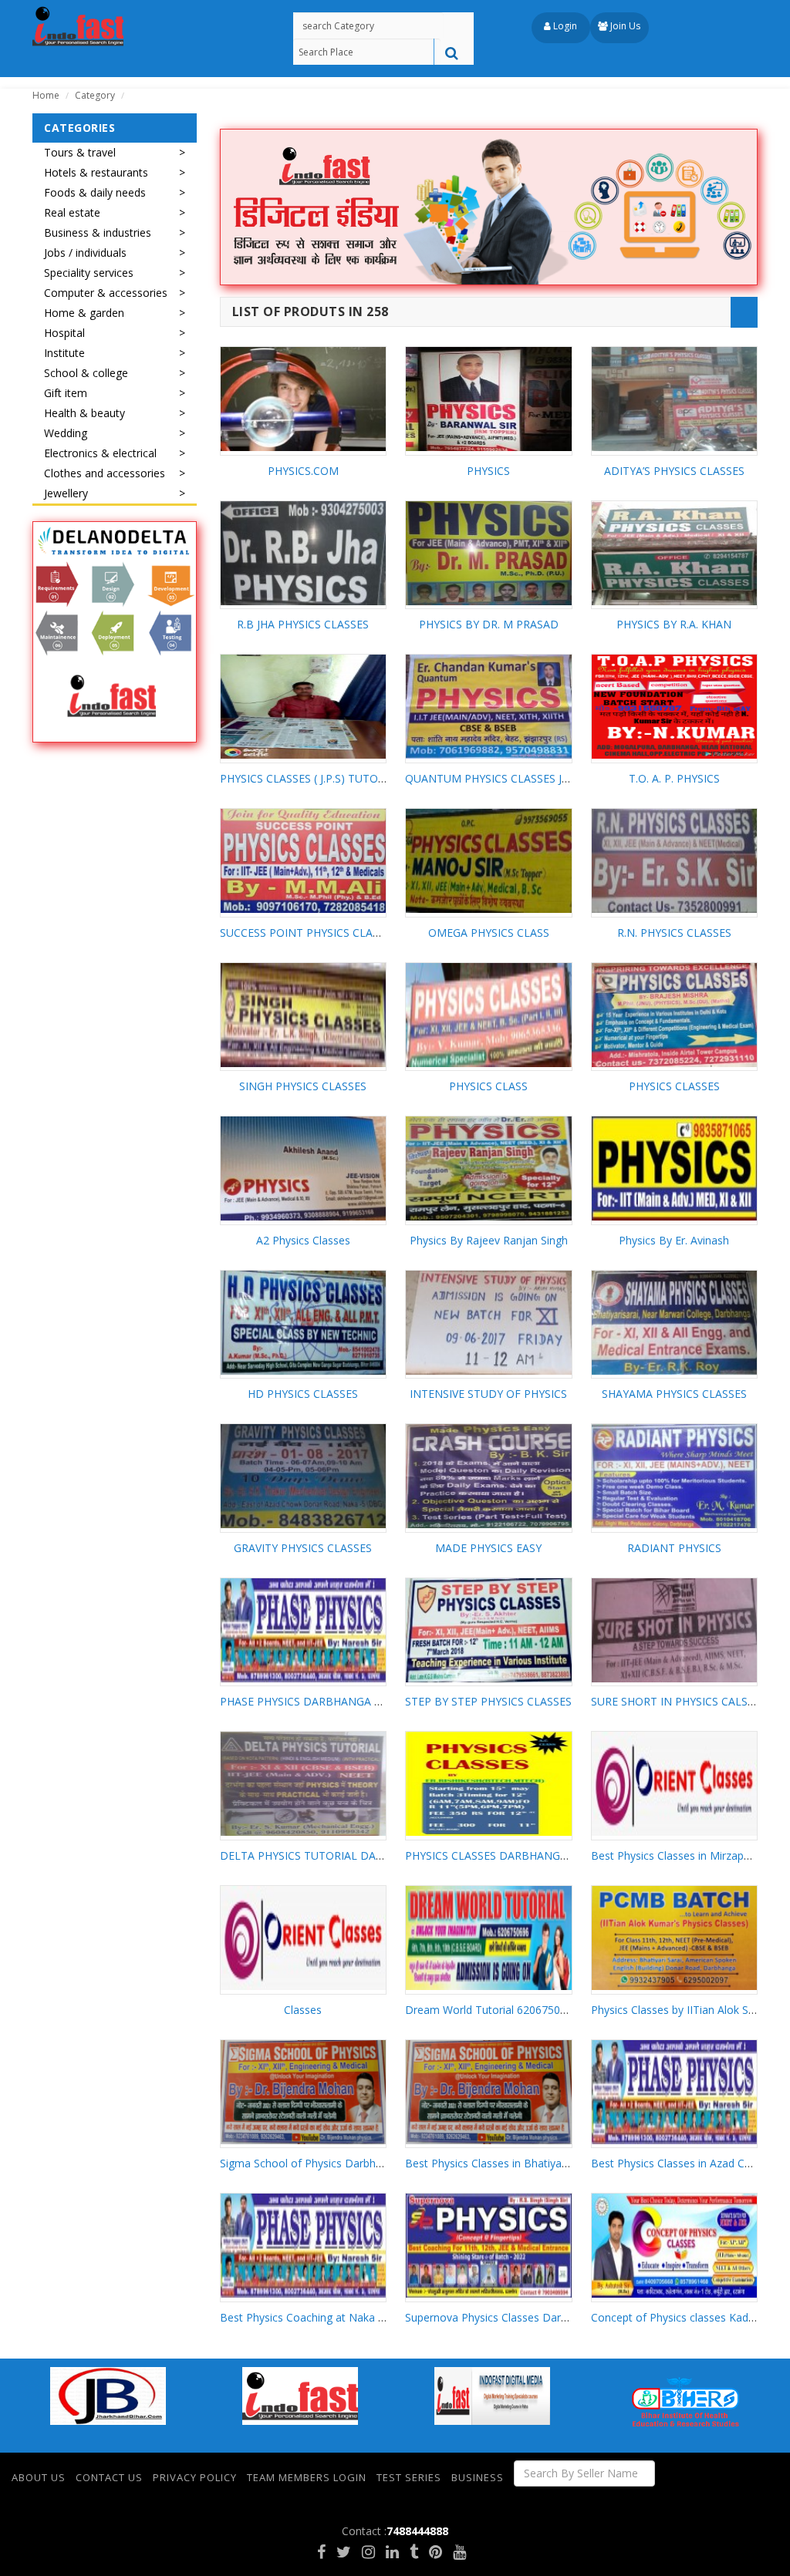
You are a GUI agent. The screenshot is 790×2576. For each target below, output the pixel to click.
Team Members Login (307, 2477)
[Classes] (304, 1938)
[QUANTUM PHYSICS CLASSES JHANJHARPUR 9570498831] (489, 707)
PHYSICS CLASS (488, 1086)
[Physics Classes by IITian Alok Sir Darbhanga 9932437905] (675, 1938)
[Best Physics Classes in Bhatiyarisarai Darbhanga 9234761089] (489, 2092)
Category (95, 95)
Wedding (66, 433)
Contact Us (109, 2477)
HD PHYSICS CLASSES (303, 1394)
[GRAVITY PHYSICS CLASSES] (304, 1476)
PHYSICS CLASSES (674, 1086)
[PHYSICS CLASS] (489, 1015)
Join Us (624, 26)
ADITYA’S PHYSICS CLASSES (674, 471)
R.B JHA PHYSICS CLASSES (303, 624)
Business (478, 2477)
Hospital (64, 333)
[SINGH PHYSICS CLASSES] (304, 1015)
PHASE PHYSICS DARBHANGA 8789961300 (328, 1701)
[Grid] (713, 312)
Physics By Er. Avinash (674, 1240)
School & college (86, 373)
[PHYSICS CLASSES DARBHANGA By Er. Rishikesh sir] (489, 1784)
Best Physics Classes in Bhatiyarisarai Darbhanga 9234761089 (560, 2163)
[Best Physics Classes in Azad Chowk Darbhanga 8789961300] (675, 2092)
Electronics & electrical (100, 453)
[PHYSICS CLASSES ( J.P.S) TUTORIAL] (304, 707)
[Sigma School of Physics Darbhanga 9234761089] (304, 2092)
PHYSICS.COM (303, 471)
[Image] (115, 632)
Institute (64, 353)
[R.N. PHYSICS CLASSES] (675, 861)
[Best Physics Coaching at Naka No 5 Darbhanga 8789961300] (304, 2246)
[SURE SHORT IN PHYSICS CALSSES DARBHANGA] (675, 1630)
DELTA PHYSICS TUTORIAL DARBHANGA (324, 1855)
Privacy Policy (195, 2477)
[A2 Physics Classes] (304, 1168)
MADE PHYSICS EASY (488, 1548)
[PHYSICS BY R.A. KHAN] (675, 553)
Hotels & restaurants (96, 172)
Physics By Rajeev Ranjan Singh (489, 1240)
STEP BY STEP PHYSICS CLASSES (488, 1701)
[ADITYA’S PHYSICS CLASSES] (675, 399)
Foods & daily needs (95, 192)
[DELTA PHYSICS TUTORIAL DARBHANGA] (304, 1784)
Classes (303, 2010)
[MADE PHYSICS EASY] (489, 1476)
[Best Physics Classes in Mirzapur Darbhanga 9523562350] (675, 1784)
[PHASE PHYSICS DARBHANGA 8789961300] (304, 1630)
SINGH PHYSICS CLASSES (303, 1086)
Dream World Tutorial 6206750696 (492, 2010)
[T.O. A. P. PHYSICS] (675, 707)
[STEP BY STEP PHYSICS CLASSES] (489, 1630)
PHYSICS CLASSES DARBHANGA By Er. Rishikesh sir (534, 1855)
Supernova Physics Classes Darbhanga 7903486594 (534, 2317)
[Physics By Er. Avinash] (675, 1168)
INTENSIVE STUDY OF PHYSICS (488, 1394)
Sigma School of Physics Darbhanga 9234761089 (343, 2163)
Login (564, 26)
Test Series (409, 2477)
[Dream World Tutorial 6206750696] (489, 1938)
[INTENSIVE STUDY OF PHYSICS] (489, 1323)
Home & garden (84, 313)
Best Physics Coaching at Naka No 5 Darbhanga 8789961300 (373, 2317)
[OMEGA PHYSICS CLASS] (489, 861)
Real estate (72, 212)
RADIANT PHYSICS (674, 1548)
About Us (39, 2477)
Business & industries (98, 232)
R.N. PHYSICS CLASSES (674, 933)
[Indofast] (78, 27)
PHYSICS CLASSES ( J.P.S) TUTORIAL (311, 778)
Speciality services (89, 273)
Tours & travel (80, 152)
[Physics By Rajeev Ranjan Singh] (489, 1168)
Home (46, 95)
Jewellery (66, 493)
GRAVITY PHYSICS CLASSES (303, 1548)
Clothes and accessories (105, 473)
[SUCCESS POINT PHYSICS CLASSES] (304, 861)
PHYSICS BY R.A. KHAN (674, 624)
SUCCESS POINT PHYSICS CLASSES (309, 933)
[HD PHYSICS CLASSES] (304, 1323)
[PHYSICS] (489, 399)
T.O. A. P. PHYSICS (674, 778)
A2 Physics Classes (303, 1240)
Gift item (66, 393)
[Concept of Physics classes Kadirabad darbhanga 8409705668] (675, 2246)
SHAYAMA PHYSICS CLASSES (674, 1394)
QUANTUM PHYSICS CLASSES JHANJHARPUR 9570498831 (550, 778)
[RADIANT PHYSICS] (675, 1476)
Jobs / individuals (85, 253)
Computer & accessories (106, 293)
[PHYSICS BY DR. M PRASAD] (489, 553)
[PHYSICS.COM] (304, 399)
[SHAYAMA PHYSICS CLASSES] (675, 1323)
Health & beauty (84, 413)
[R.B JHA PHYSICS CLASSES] (304, 553)
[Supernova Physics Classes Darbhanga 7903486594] (489, 2246)
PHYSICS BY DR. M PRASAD (489, 624)
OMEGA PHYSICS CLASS (489, 933)
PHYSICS (488, 471)
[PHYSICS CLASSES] (675, 1015)
